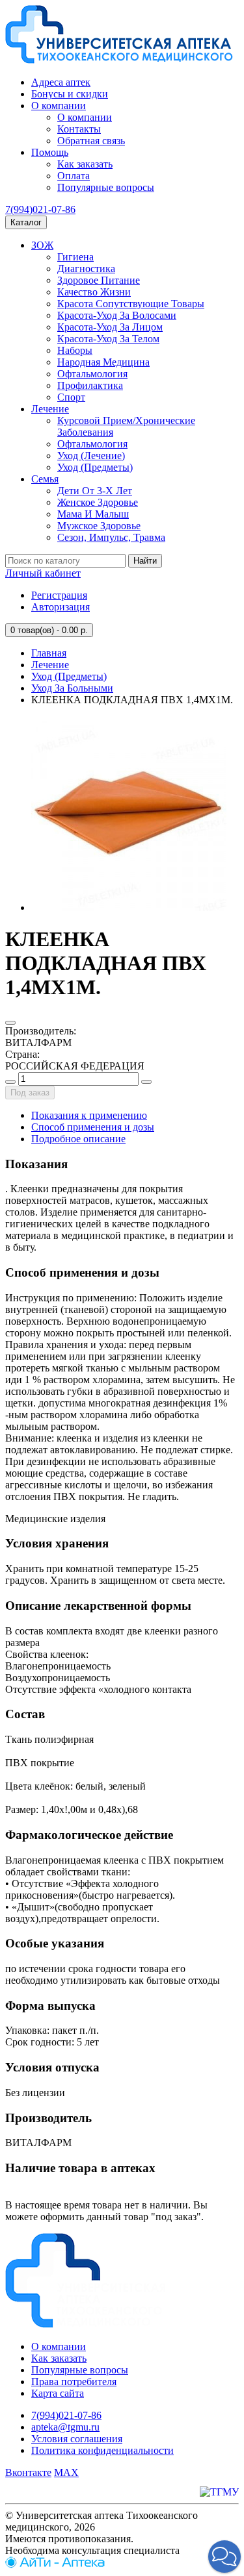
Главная (49, 653)
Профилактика (90, 385)
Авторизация (61, 607)
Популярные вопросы (106, 187)
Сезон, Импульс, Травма (111, 537)
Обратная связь (91, 141)
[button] (224, 2557)
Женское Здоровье (98, 502)
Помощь (50, 152)
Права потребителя (74, 2382)
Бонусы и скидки (70, 94)
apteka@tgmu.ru (65, 2427)
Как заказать (85, 164)
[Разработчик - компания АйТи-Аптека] (55, 2565)
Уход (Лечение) (91, 456)
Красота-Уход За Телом (108, 339)
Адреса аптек (61, 82)
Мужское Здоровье (99, 526)
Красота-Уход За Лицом (110, 327)
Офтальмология (92, 374)
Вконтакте (28, 2472)
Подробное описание (78, 1139)
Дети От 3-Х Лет (95, 491)
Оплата (74, 176)
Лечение (50, 409)
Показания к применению (89, 1115)
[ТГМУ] (219, 2492)
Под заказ (30, 1093)
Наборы (75, 350)
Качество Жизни (94, 292)
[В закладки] (10, 1023)
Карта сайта (58, 2393)
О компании (59, 106)
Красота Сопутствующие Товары (131, 304)
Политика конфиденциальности (102, 2450)
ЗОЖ (42, 245)
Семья (45, 479)
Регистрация (59, 595)
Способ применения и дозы (93, 1127)
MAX (66, 2472)
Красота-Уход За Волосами (117, 315)
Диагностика (86, 269)
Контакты (79, 129)
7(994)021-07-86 (40, 209)
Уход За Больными (72, 688)
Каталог (26, 222)
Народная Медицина (103, 362)
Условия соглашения (77, 2439)
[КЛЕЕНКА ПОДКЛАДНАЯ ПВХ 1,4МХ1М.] (129, 907)
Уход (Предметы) (95, 467)
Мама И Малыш (93, 514)
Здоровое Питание (99, 280)
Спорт (71, 397)
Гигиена (75, 257)
